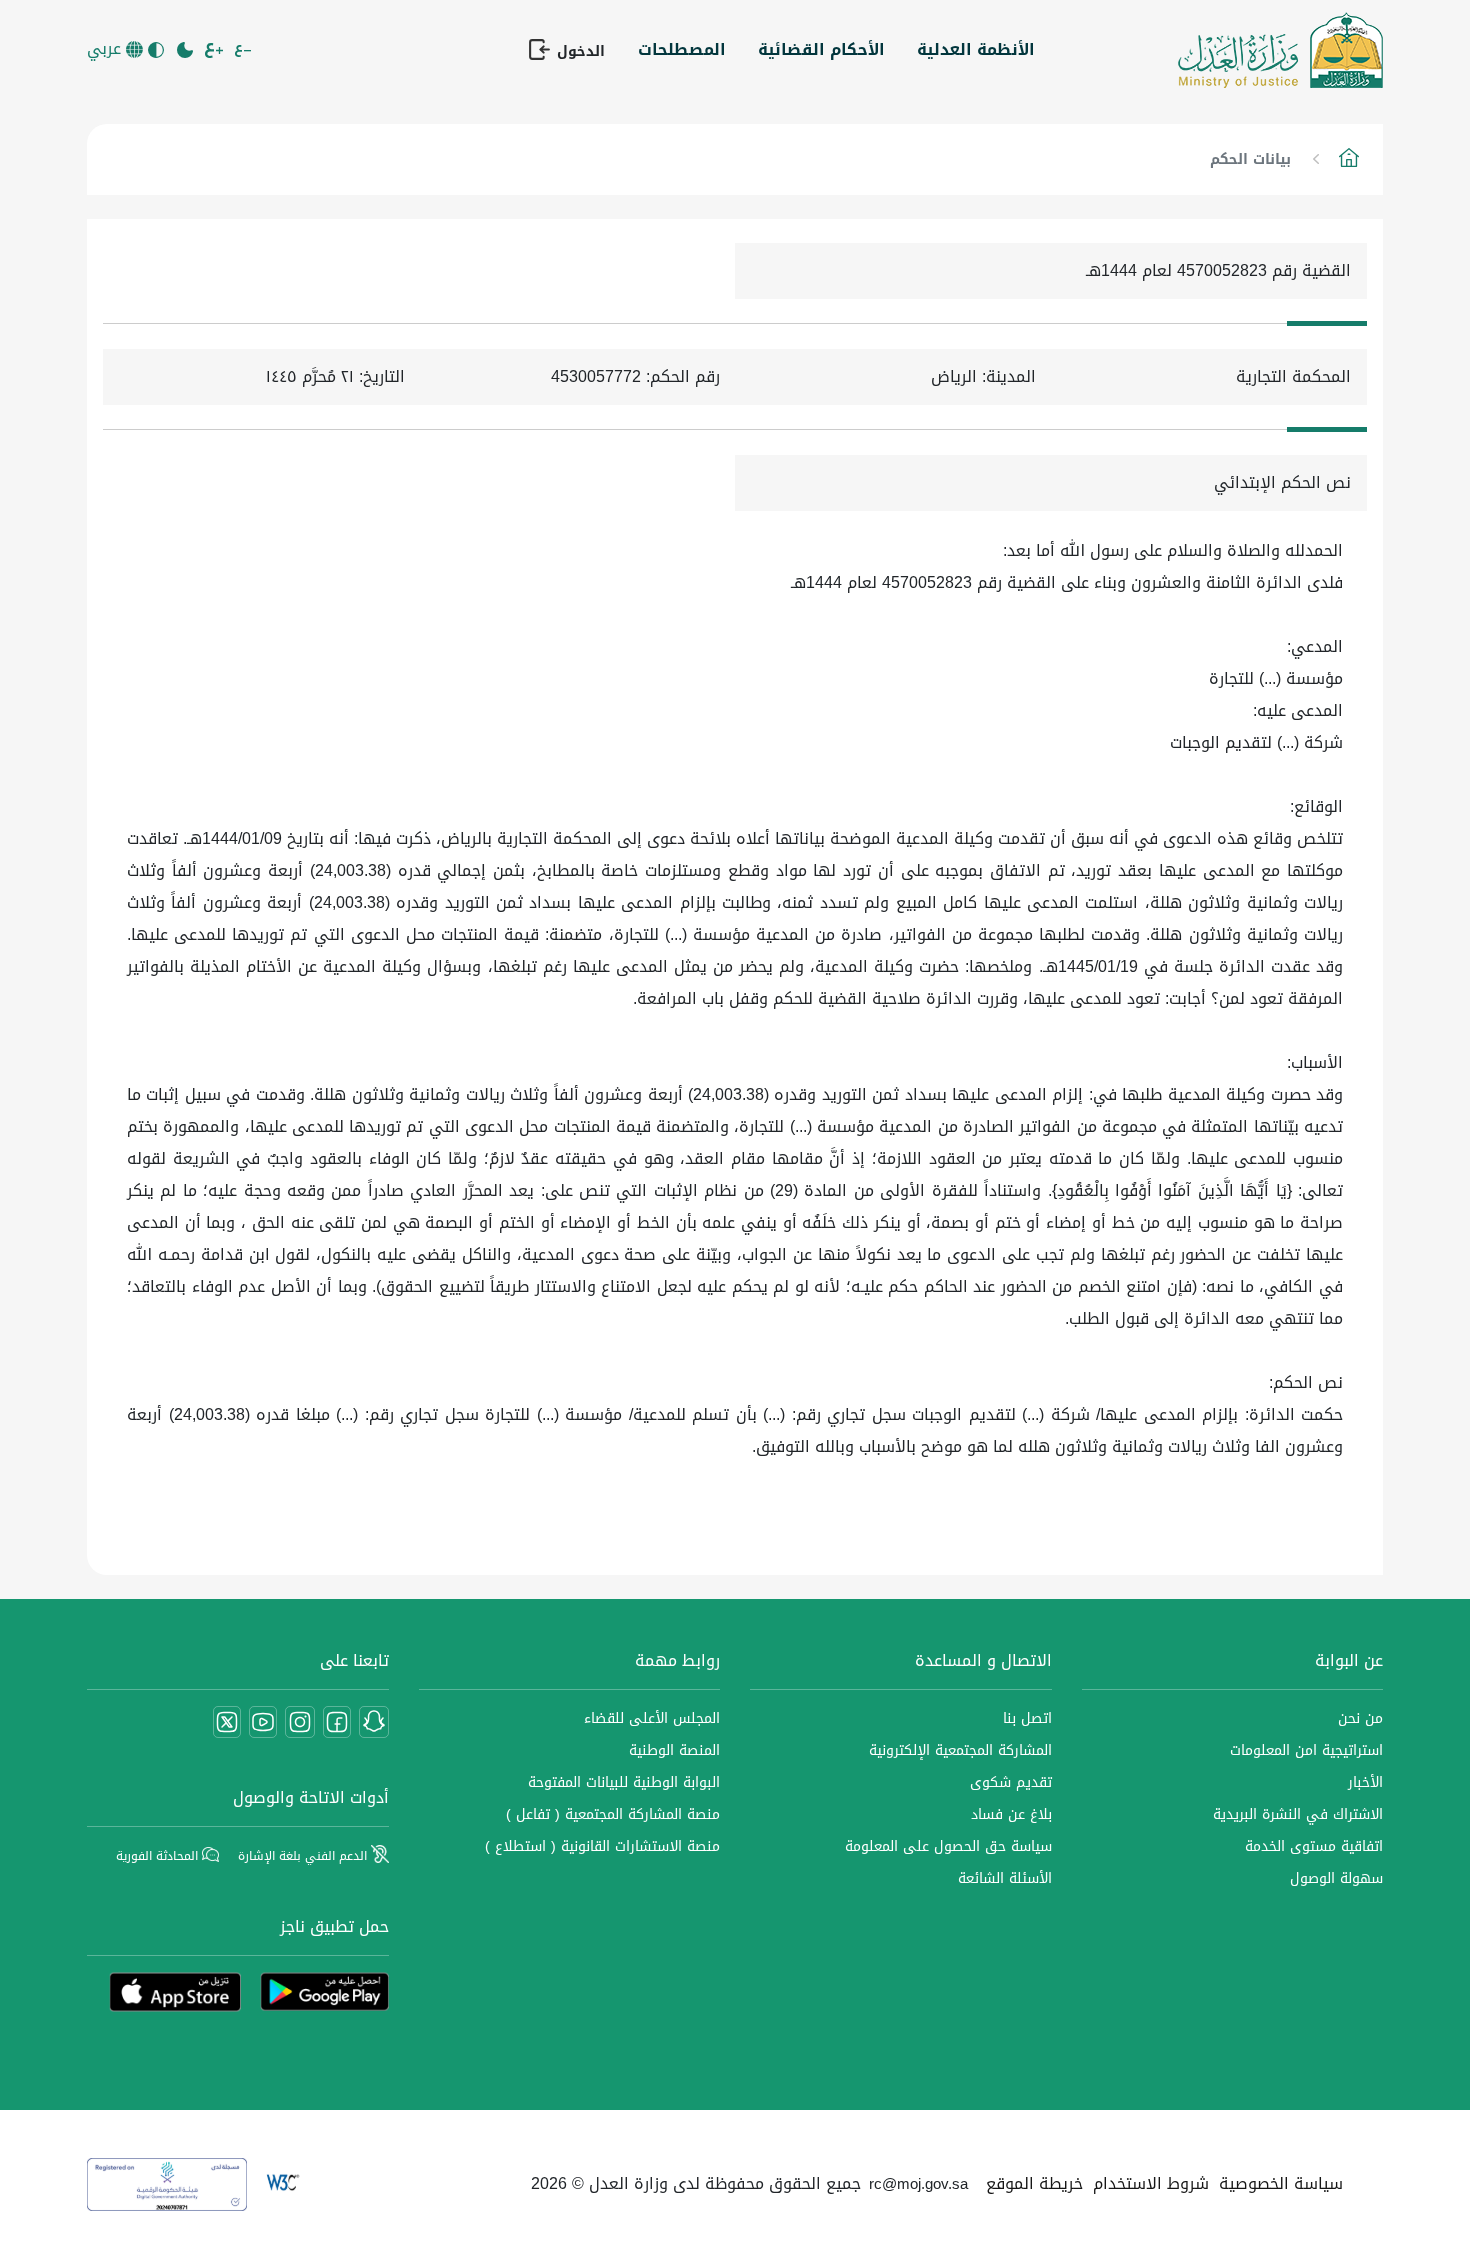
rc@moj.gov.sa (918, 2184)
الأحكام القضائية (821, 49)
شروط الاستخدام (1151, 2183)
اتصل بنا (1027, 1718)
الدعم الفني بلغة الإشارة (304, 1856)
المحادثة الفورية (159, 1856)
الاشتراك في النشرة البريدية (1298, 1814)
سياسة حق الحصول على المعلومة (948, 1846)
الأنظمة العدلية (976, 49)
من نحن (1360, 1718)
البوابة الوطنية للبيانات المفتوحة (624, 1782)
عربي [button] (106, 49)
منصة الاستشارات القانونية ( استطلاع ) (602, 1846)
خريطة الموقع (1034, 2183)
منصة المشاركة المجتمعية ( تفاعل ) (613, 1814)
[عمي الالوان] (157, 50)
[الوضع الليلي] (186, 50)
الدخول (578, 51)
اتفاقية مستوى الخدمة (1314, 1846)
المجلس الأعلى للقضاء (652, 1718)
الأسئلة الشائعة (1005, 1878)
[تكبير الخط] (215, 50)
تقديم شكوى (1011, 1782)
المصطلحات (682, 49)
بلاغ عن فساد (1011, 1814)
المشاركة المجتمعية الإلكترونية (960, 1750)
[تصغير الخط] (244, 50)
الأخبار (1365, 1782)
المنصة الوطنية (674, 1750)
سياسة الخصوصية (1281, 2183)
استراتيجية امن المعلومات (1306, 1750)
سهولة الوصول (1336, 1878)
